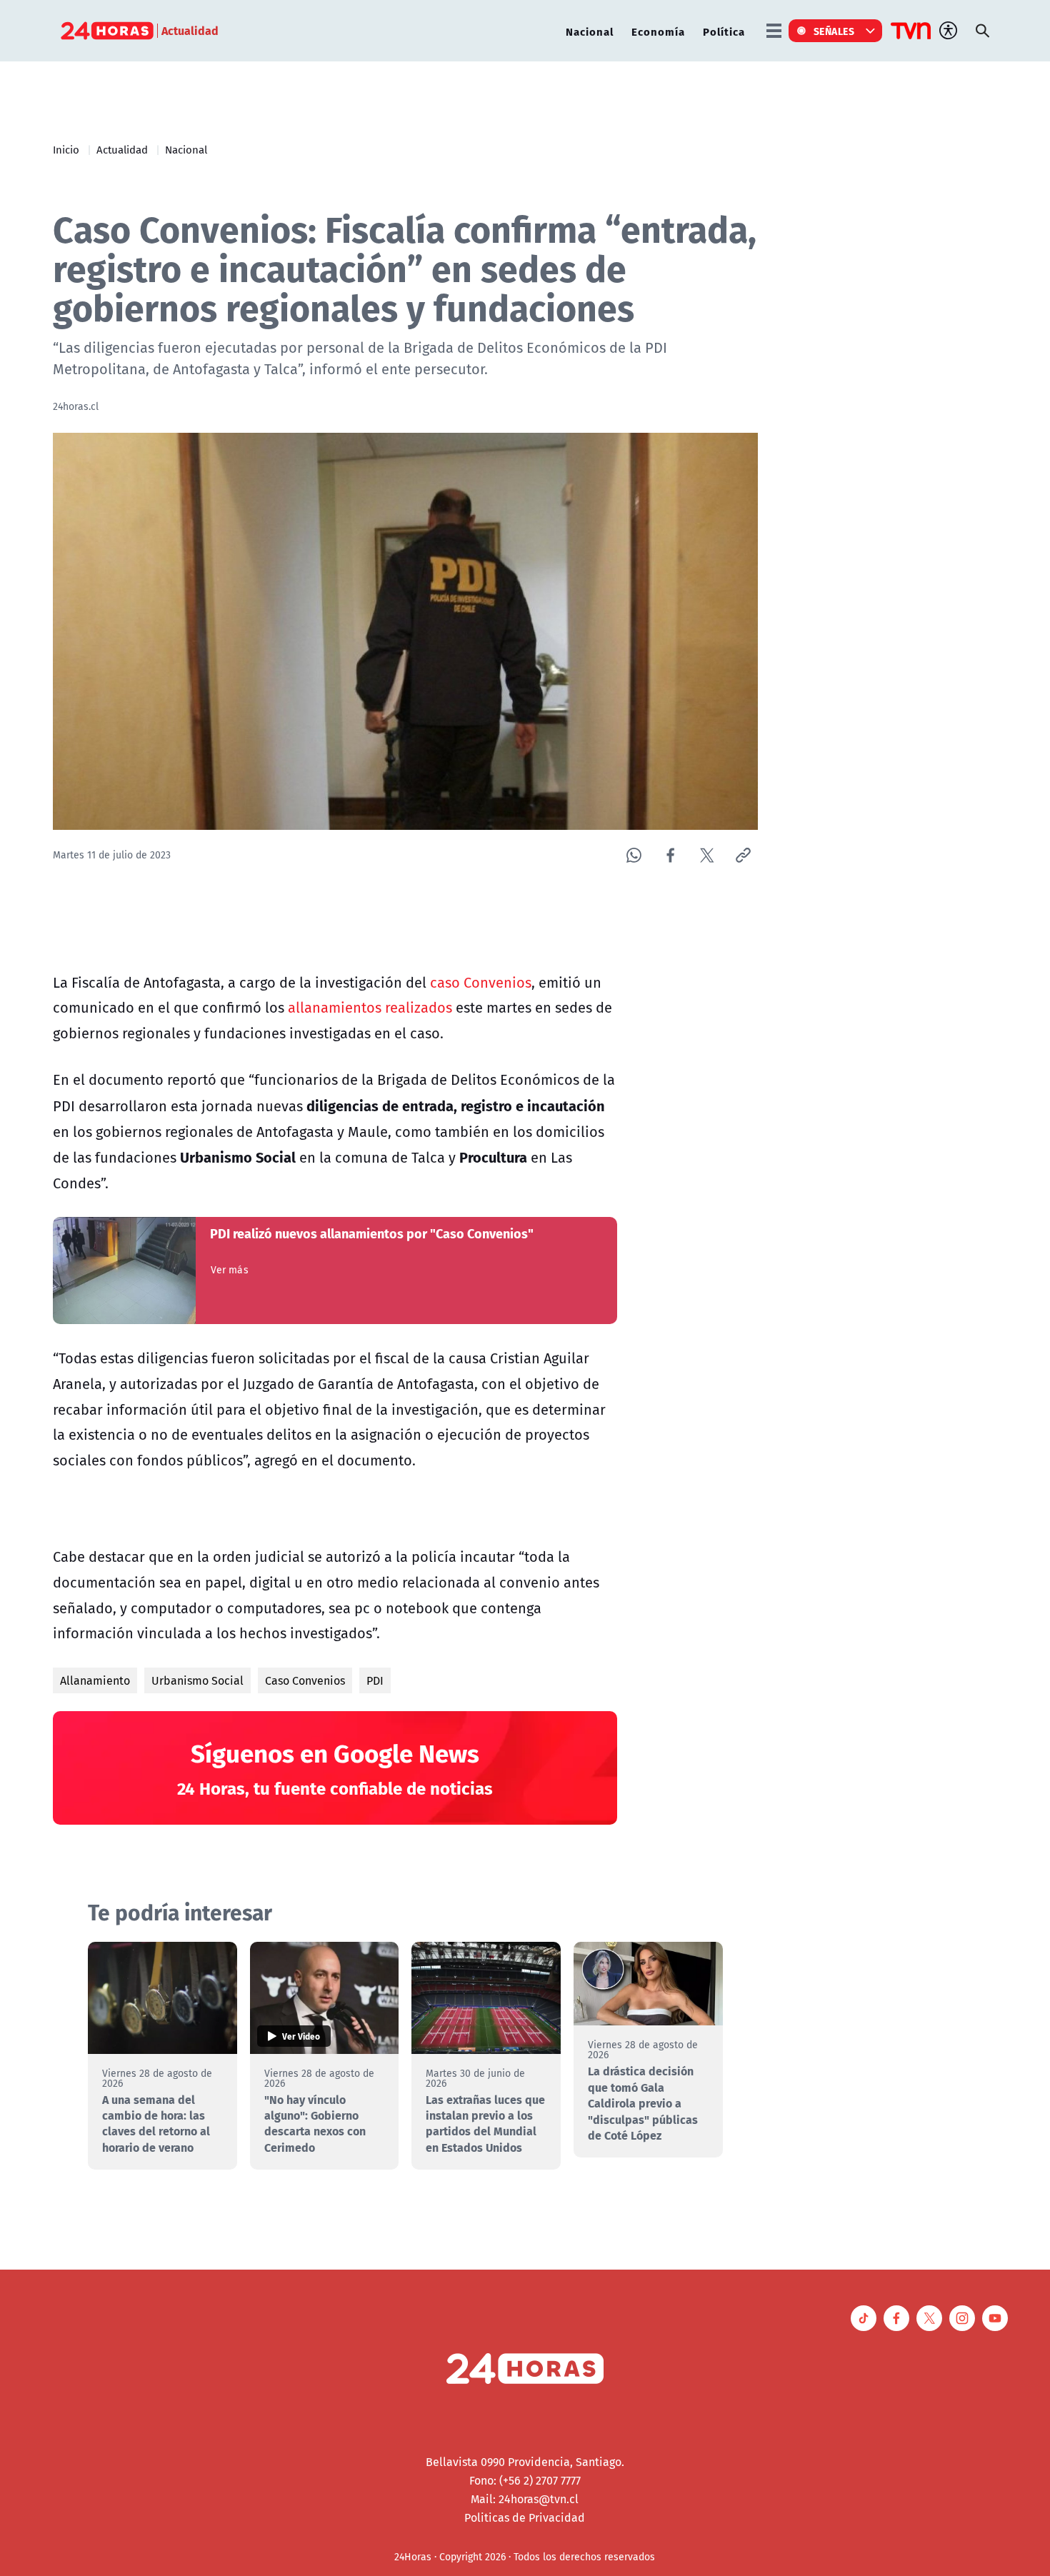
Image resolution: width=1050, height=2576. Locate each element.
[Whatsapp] (634, 855)
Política (724, 31)
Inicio (66, 149)
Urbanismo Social (197, 1680)
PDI (375, 1680)
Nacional (590, 31)
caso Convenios (481, 982)
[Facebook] (670, 855)
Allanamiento (95, 1680)
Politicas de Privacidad (525, 2517)
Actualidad (122, 149)
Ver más (230, 1270)
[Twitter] (707, 855)
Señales (834, 31)
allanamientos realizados (370, 1007)
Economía (658, 31)
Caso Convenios (305, 1680)
